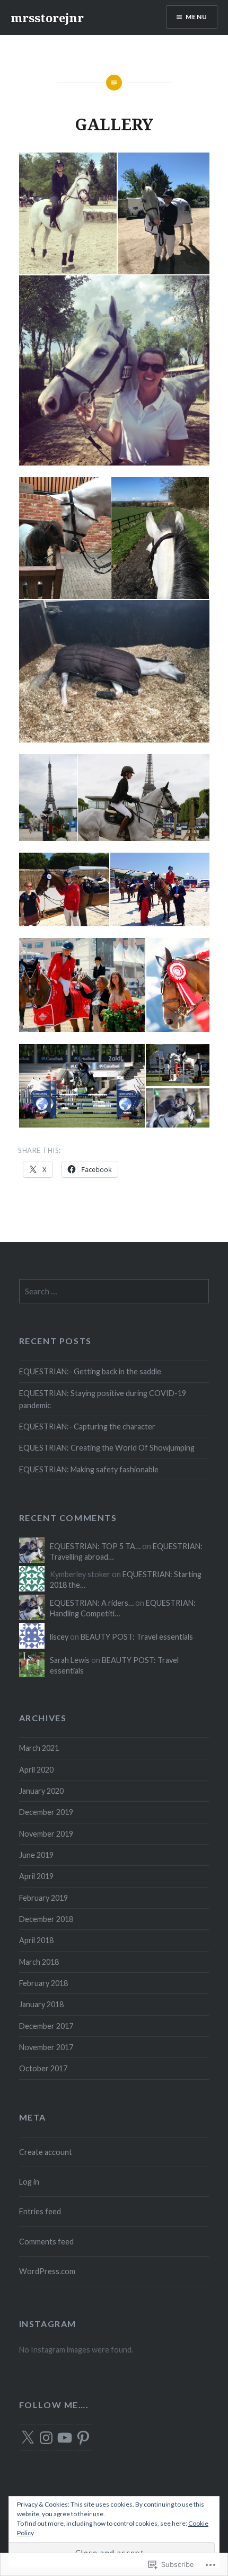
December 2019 (46, 1812)
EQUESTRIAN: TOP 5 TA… (95, 1546)
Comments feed (46, 2242)
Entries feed (40, 2211)
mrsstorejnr (47, 17)
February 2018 (43, 1983)
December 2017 (46, 2026)
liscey (59, 1637)
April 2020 (36, 1770)
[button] (67, 214)
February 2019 (43, 1898)
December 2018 (46, 1919)
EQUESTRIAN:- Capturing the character (87, 1426)
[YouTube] (65, 2438)
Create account (46, 2152)
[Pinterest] (83, 2438)
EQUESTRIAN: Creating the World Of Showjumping (107, 1448)
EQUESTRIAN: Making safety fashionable (89, 1469)
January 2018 (41, 2004)
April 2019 (36, 1876)
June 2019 (36, 1855)
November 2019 (46, 1834)
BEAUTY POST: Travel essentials (137, 1637)
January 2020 (41, 1791)
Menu (196, 17)
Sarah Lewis (70, 1660)
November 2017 (46, 2047)
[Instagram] (46, 2438)
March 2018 (39, 1962)
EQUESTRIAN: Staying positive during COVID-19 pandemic (103, 1399)
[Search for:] (114, 1291)
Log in (29, 2182)
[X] (28, 2438)
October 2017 (43, 2068)
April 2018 (36, 1940)
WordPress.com (47, 2271)
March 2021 (39, 1748)
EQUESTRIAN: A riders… (92, 1603)
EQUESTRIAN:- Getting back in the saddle (90, 1371)
